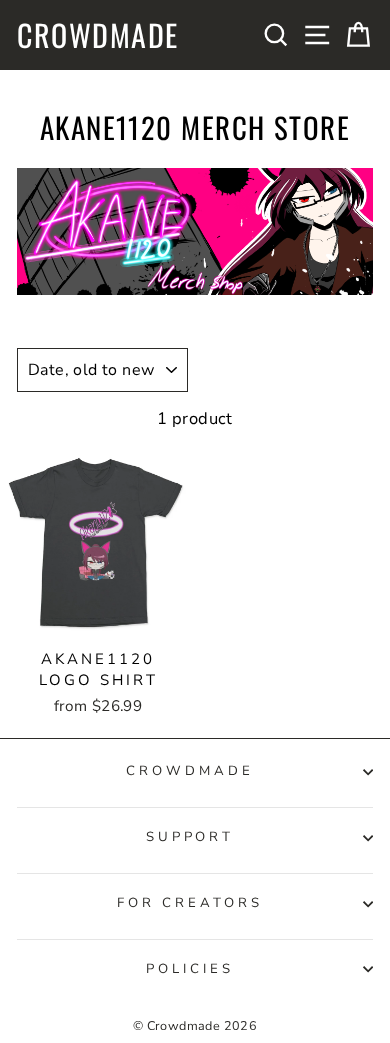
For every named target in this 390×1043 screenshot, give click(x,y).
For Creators (190, 903)
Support (190, 837)
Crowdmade (98, 35)
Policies (190, 969)
